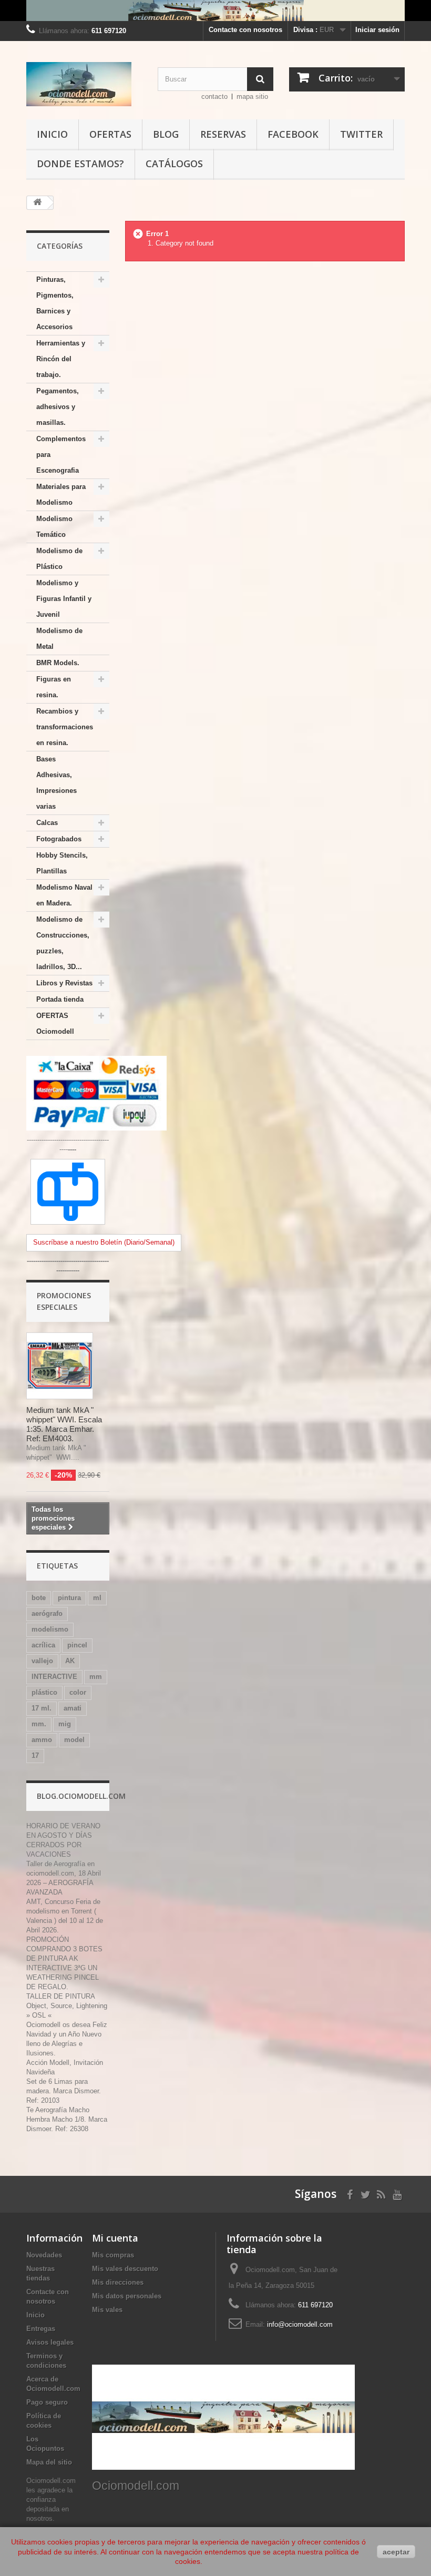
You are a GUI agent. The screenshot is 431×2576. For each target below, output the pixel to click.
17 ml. (42, 1708)
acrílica (43, 1645)
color (78, 1692)
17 (35, 1755)
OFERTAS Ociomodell (55, 1024)
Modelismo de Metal (59, 639)
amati (73, 1708)
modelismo (50, 1629)
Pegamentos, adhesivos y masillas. (58, 407)
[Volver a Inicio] (37, 203)
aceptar (396, 2552)
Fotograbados (59, 839)
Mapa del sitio (49, 2462)
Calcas (47, 823)
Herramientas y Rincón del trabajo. (61, 359)
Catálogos (174, 164)
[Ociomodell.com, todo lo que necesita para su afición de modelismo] (215, 11)
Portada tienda (60, 999)
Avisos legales (50, 2342)
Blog (166, 134)
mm (96, 1677)
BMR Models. (58, 663)
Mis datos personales (127, 2296)
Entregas (41, 2329)
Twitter (361, 134)
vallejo (42, 1661)
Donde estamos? (80, 164)
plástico (44, 1692)
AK (70, 1661)
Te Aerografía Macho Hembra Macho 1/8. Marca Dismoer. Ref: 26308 (67, 2119)
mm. (39, 1724)
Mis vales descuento (125, 2269)
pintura (69, 1598)
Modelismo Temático (54, 527)
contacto (214, 96)
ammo (42, 1740)
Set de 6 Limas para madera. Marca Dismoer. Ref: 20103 (64, 2091)
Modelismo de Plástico (59, 559)
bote (39, 1598)
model (74, 1740)
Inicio (52, 134)
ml (97, 1598)
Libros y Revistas (64, 983)
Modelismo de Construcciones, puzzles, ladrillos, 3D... (63, 943)
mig (65, 1724)
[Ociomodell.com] (84, 84)
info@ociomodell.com (300, 2324)
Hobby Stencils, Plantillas (62, 863)
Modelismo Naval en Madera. (64, 895)
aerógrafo (47, 1613)
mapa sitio (252, 96)
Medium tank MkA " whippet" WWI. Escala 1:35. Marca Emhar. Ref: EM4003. (64, 1424)
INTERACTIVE (54, 1677)
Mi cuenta (115, 2238)
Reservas (223, 134)
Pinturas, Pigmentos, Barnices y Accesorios (55, 303)
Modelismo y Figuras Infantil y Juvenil (64, 599)
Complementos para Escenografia (61, 455)
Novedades (44, 2255)
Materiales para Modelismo (61, 495)
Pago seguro (47, 2402)
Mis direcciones (118, 2282)
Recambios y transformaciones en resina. (65, 727)
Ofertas (110, 134)
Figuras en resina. (54, 687)
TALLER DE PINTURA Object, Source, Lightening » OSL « (67, 2006)
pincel (77, 1645)
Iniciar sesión (377, 30)
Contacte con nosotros (245, 30)
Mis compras (113, 2255)
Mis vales (107, 2310)
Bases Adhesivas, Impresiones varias (57, 783)
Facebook (293, 134)
